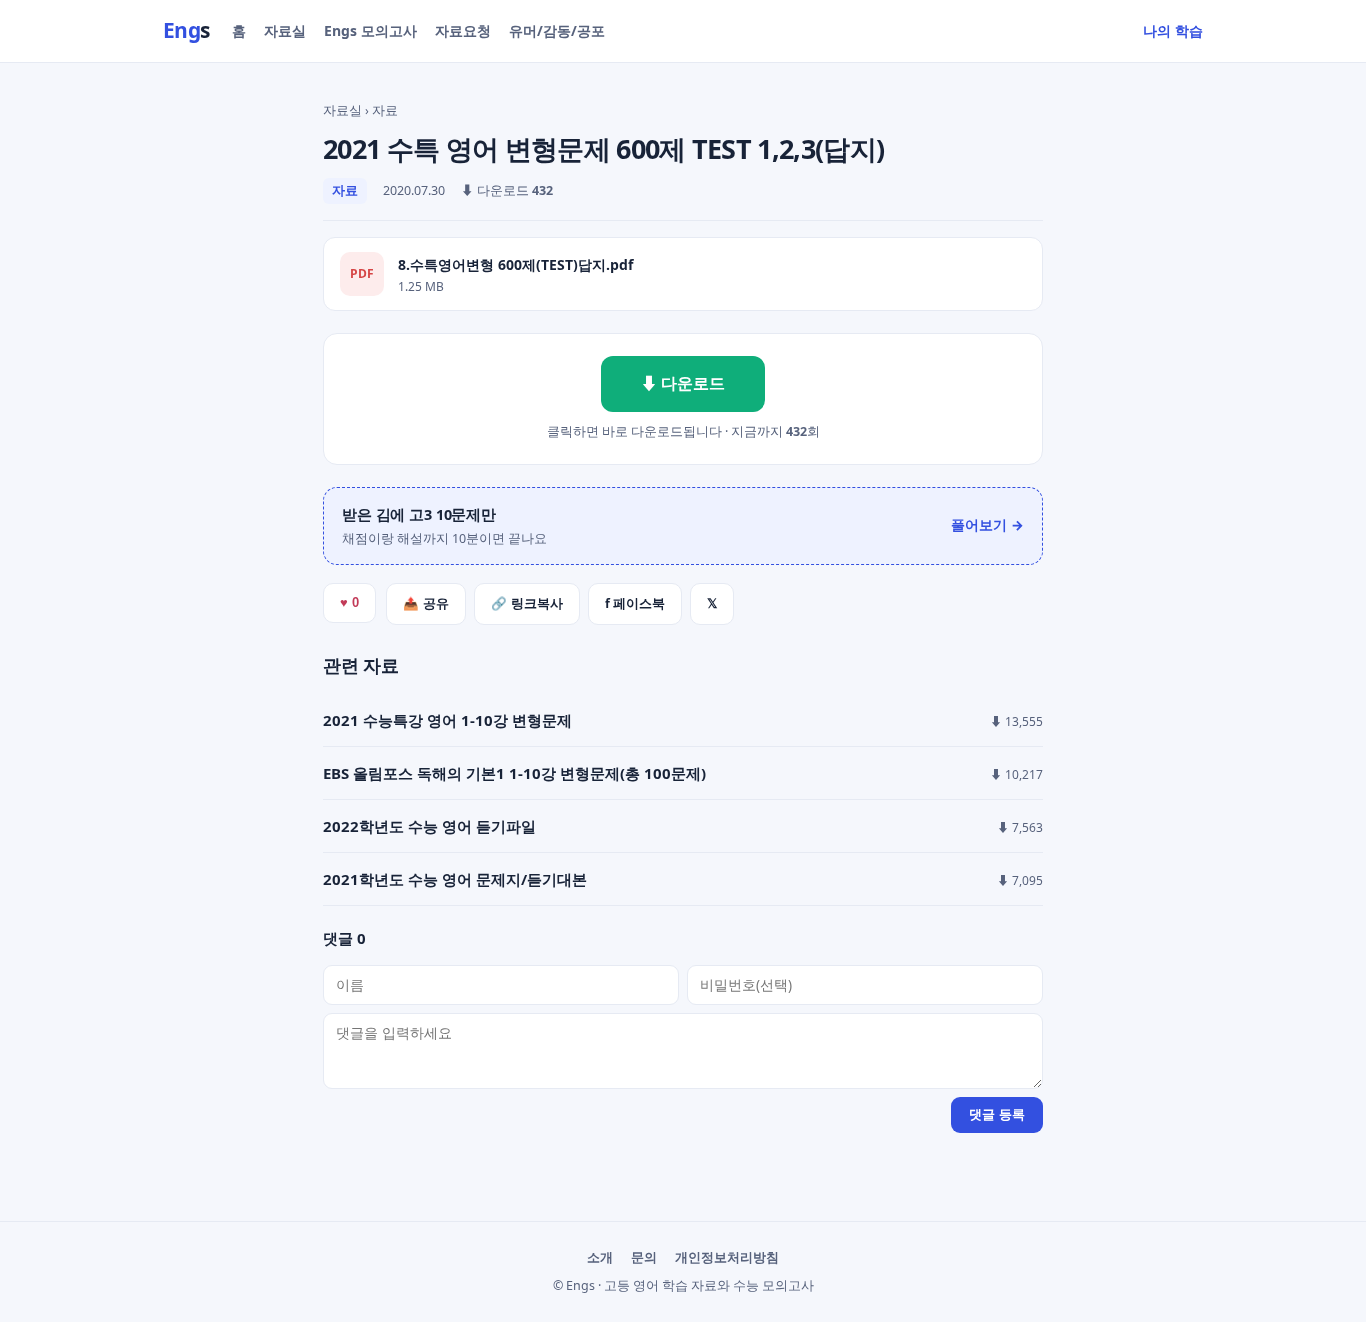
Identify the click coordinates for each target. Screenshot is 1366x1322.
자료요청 (463, 30)
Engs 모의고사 (370, 30)
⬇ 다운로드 (683, 383)
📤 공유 (426, 604)
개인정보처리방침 (727, 1257)
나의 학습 (1173, 30)
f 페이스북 (635, 603)
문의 (644, 1257)
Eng (186, 30)
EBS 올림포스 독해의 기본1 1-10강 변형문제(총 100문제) (514, 773)
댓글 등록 (997, 1114)
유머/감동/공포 (557, 30)
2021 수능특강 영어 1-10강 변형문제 (447, 720)
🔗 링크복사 (527, 604)
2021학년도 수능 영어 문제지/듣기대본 (455, 879)
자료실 (285, 30)
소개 (600, 1257)
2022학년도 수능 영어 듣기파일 (429, 826)
